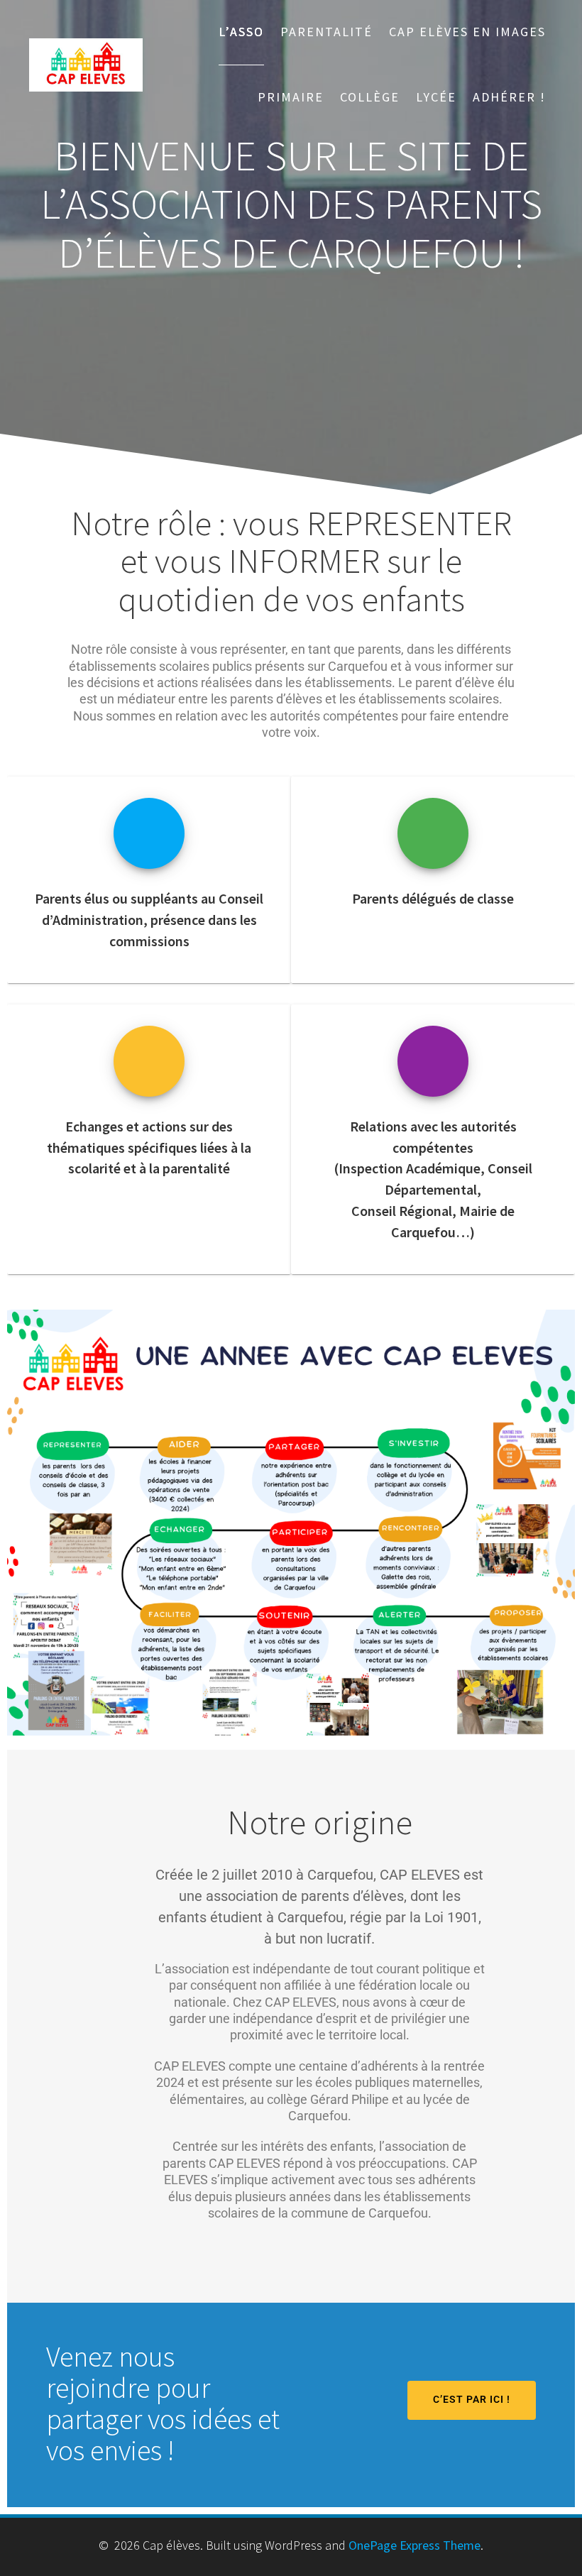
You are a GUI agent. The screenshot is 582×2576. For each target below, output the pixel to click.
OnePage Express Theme (414, 2545)
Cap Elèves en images (467, 32)
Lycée (436, 97)
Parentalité (326, 32)
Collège (370, 97)
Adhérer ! (509, 97)
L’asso (241, 32)
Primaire (291, 97)
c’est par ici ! (472, 2400)
